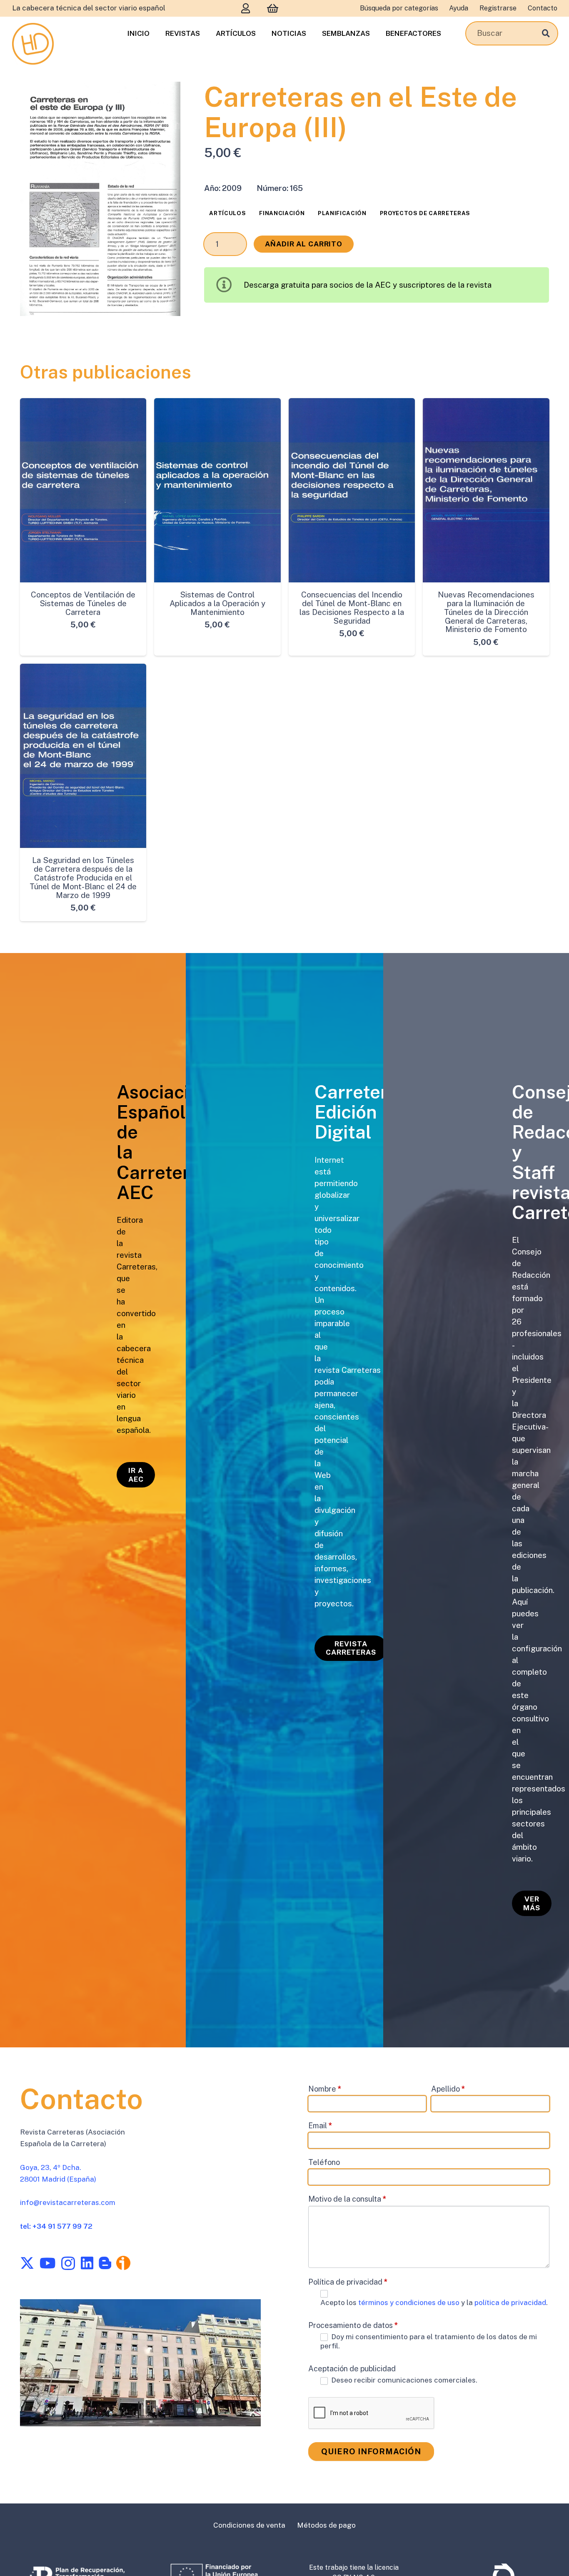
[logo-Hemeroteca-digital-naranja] (33, 44)
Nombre (325, 2089)
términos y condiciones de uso (410, 2303)
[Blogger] (105, 2263)
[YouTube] (47, 2263)
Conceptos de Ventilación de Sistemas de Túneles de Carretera (83, 603)
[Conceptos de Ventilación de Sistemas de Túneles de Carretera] (83, 490)
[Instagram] (68, 2264)
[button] (165, 98)
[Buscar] (546, 33)
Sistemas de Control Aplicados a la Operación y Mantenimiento (217, 603)
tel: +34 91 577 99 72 (56, 2226)
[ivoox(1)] (123, 2263)
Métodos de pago (326, 2525)
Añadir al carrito (304, 244)
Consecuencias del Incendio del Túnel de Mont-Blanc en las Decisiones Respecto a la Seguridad (352, 608)
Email (320, 2126)
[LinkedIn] (87, 2263)
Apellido (448, 2089)
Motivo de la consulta (347, 2199)
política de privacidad (510, 2303)
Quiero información (371, 2451)
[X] (27, 2263)
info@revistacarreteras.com (68, 2202)
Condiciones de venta (249, 2525)
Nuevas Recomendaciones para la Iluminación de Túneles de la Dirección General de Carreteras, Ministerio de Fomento (486, 612)
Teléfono (324, 2162)
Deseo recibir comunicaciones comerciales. (403, 2380)
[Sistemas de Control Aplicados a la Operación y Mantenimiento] (217, 490)
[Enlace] (246, 8)
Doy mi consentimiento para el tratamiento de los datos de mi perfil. (429, 2341)
